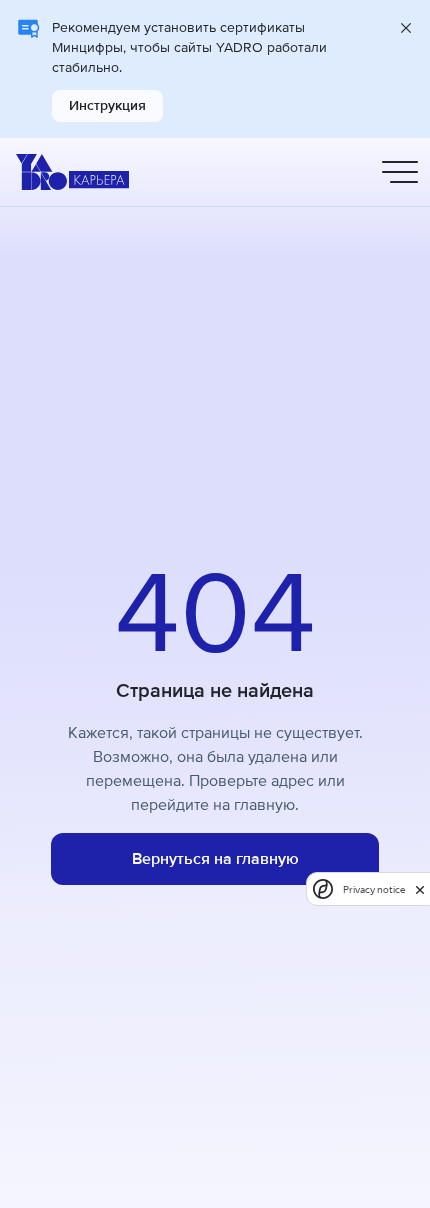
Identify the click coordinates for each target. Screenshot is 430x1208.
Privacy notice (374, 889)
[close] (420, 889)
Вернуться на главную (215, 859)
